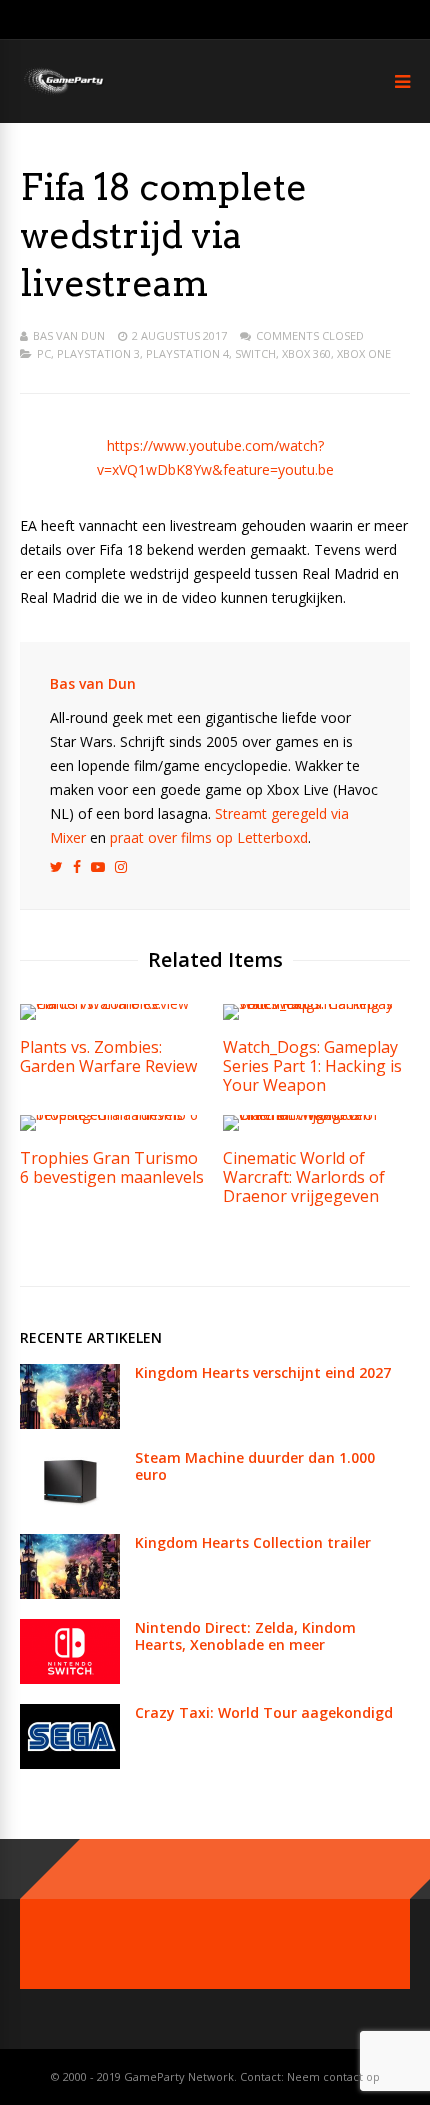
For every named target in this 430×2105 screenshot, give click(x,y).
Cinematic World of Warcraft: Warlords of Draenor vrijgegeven (304, 1177)
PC (44, 353)
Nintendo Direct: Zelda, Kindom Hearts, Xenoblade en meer (245, 1636)
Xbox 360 (306, 353)
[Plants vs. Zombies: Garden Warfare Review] (113, 1003)
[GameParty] (62, 92)
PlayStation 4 (187, 353)
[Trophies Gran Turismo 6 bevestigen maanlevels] (113, 1114)
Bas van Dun (69, 335)
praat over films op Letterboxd (209, 837)
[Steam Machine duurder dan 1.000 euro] (70, 1508)
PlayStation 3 (98, 353)
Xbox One (364, 353)
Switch (255, 353)
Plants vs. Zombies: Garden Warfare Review (108, 1056)
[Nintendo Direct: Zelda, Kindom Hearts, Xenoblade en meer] (70, 1678)
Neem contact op (333, 2076)
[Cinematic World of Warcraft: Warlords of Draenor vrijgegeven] (316, 1114)
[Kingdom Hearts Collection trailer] (70, 1593)
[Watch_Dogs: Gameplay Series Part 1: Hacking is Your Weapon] (316, 1003)
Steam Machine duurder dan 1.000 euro (255, 1466)
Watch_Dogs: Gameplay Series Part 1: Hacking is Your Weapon (312, 1066)
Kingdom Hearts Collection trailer (253, 1542)
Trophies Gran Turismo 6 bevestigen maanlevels (112, 1167)
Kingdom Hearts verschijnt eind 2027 (263, 1372)
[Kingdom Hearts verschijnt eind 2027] (70, 1423)
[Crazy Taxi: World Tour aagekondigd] (70, 1763)
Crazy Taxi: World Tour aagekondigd (264, 1712)
